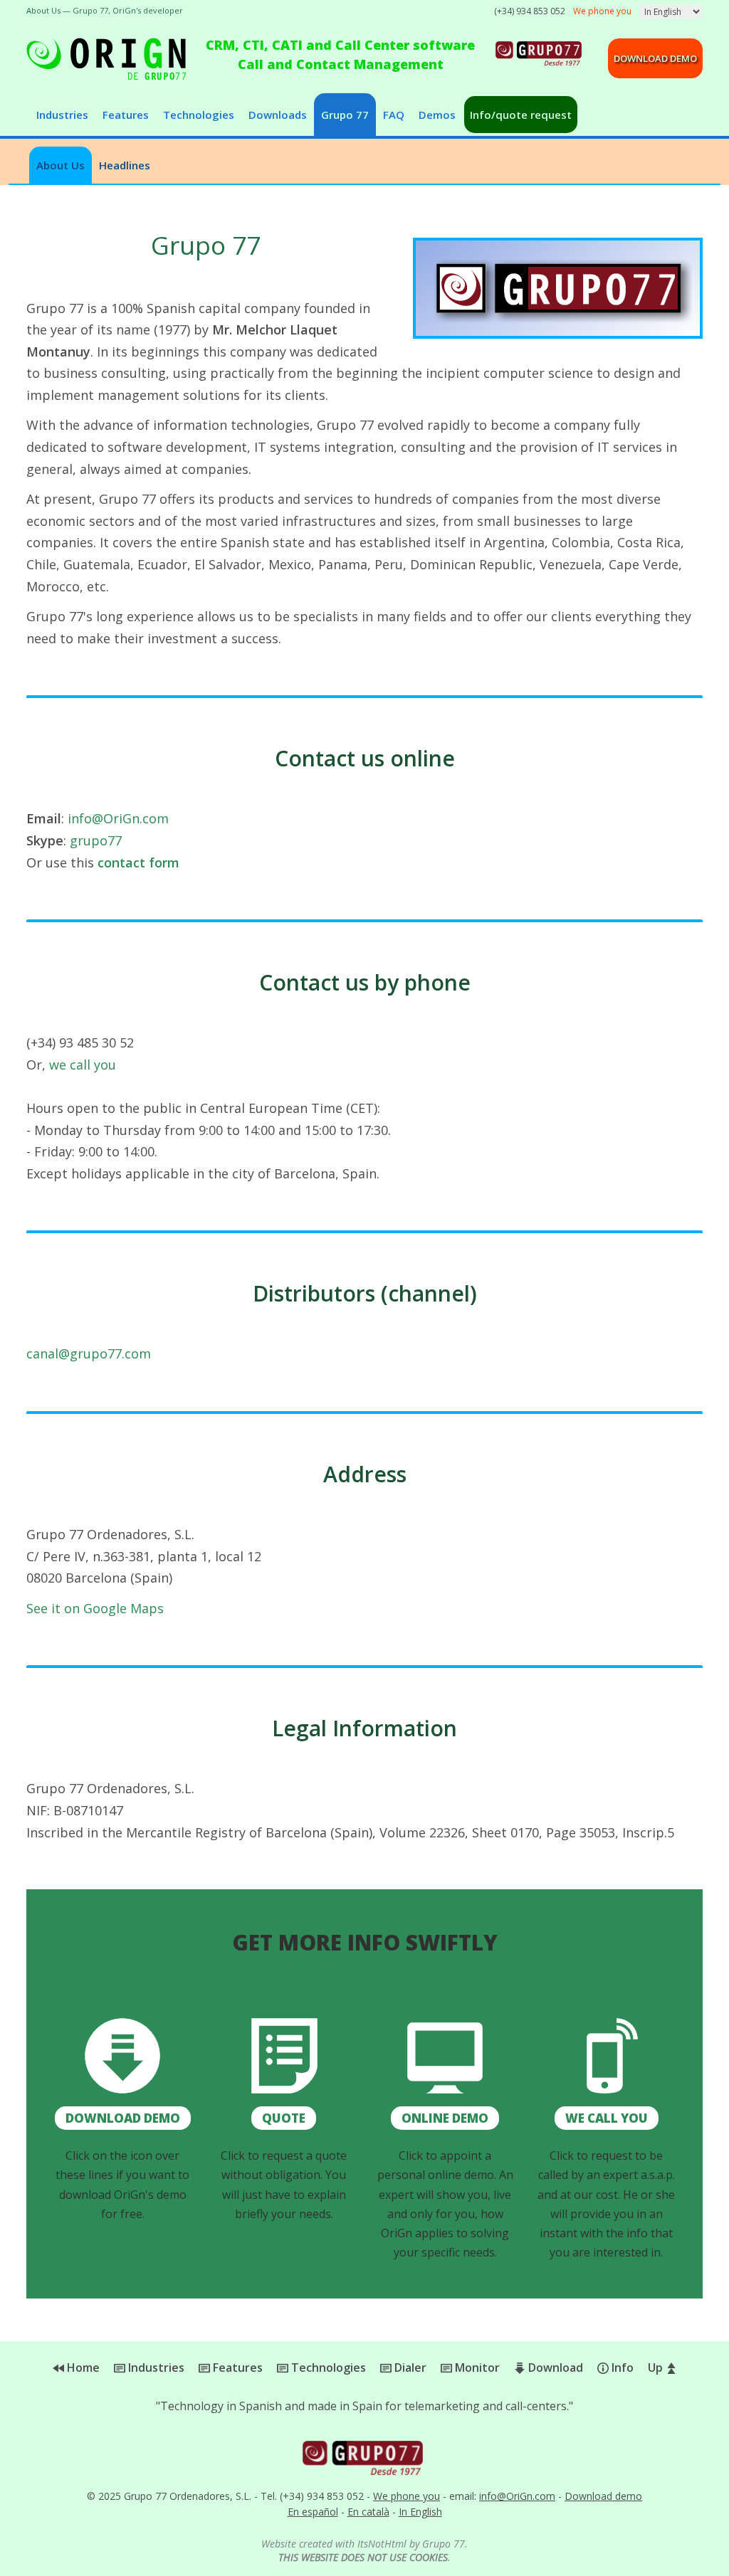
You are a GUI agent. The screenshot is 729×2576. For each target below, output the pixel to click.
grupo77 (96, 840)
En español (313, 2512)
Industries (62, 115)
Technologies (199, 115)
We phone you (407, 2496)
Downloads (278, 115)
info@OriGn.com (118, 818)
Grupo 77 (345, 115)
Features (126, 115)
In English (420, 2512)
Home (82, 2368)
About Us (61, 165)
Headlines (125, 165)
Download (554, 2368)
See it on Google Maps (95, 1608)
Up (657, 2368)
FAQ (394, 115)
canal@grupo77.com (89, 1353)
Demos (437, 115)
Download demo (655, 58)
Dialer (409, 2368)
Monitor (476, 2368)
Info (621, 2368)
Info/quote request (521, 115)
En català (368, 2512)
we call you (83, 1065)
